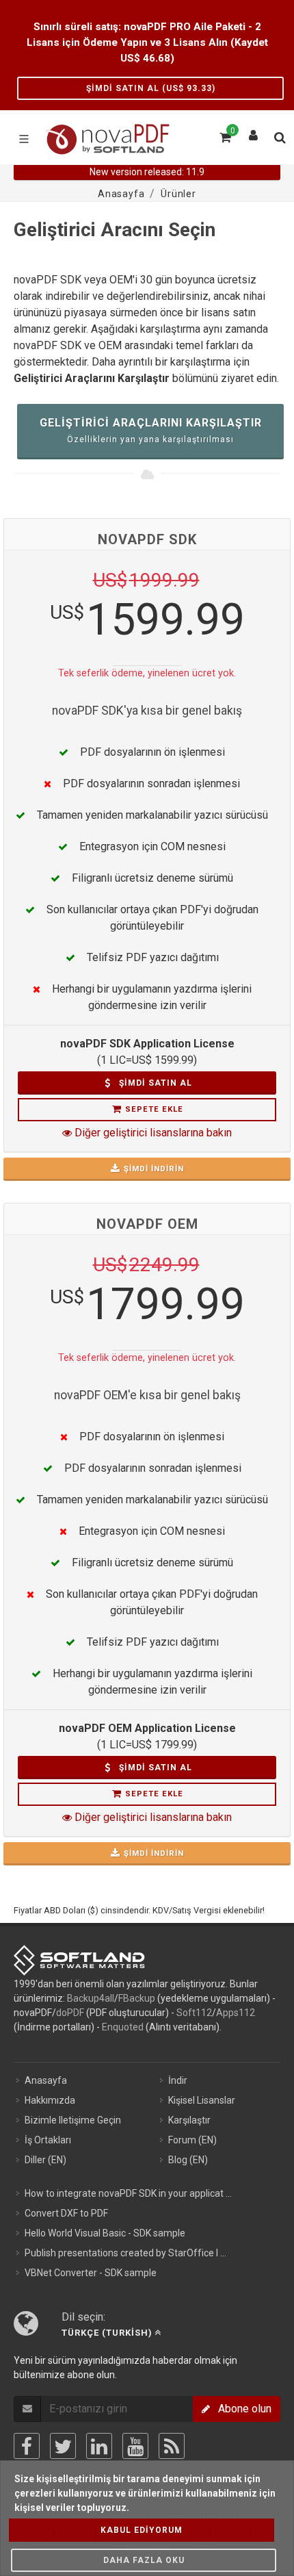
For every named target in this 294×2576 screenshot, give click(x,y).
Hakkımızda (50, 2100)
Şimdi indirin (154, 1169)
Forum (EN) (192, 2140)
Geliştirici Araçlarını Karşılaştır (151, 430)
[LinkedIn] (99, 2446)
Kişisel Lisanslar (202, 2100)
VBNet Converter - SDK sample (91, 2273)
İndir (178, 2080)
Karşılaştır (189, 2120)
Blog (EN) (188, 2160)
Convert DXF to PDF (66, 2213)
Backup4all (91, 1998)
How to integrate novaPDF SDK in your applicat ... (128, 2193)
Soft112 (194, 2013)
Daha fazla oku (144, 2560)
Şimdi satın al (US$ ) (151, 88)
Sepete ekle (154, 1109)
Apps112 (236, 2013)
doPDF (70, 2013)
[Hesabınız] (254, 132)
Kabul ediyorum (142, 2530)
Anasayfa (46, 2080)
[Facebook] (27, 2446)
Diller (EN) (45, 2160)
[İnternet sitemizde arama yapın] (279, 136)
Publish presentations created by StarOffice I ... (125, 2253)
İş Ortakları (48, 2140)
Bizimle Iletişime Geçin (73, 2120)
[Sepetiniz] (224, 136)
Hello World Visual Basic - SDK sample (105, 2233)
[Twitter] (63, 2446)
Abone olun (241, 2409)
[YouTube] (135, 2446)
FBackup (137, 1998)
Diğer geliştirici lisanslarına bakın (152, 1133)
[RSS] (172, 2446)
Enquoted (123, 2027)
